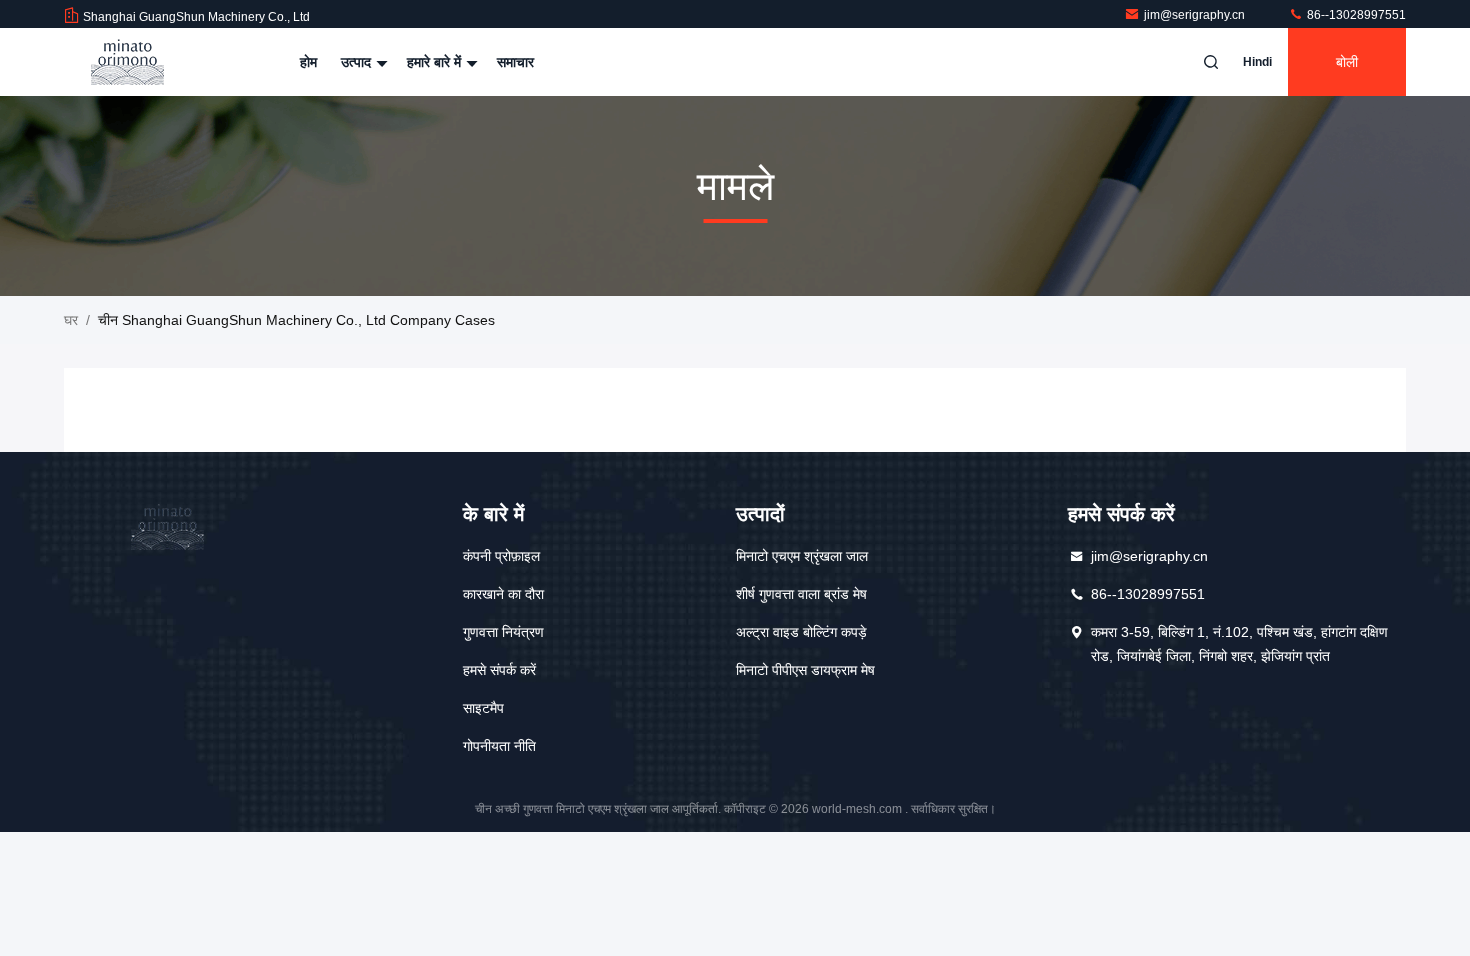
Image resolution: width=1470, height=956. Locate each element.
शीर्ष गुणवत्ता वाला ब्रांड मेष (801, 594)
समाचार (515, 62)
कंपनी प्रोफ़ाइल (501, 556)
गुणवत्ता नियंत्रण (503, 632)
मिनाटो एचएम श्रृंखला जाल (802, 556)
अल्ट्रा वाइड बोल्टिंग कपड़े (801, 632)
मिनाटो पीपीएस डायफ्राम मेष (805, 670)
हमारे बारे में (436, 62)
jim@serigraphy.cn (1196, 15)
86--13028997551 (1355, 15)
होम (308, 62)
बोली (1347, 62)
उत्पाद (358, 62)
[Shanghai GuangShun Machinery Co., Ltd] (127, 62)
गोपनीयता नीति (499, 746)
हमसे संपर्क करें (499, 670)
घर (71, 320)
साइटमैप (483, 708)
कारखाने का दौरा (503, 594)
